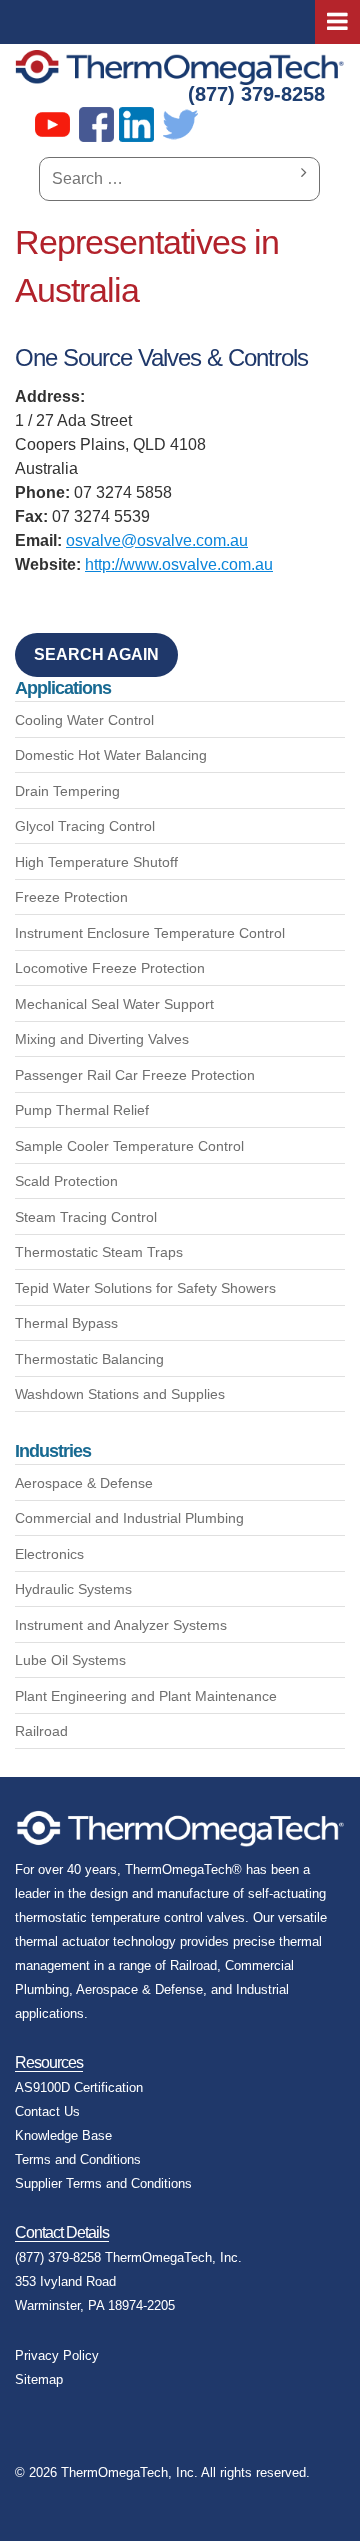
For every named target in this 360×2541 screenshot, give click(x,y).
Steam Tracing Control (86, 1217)
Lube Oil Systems (70, 1660)
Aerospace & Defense (84, 1483)
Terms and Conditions (78, 2159)
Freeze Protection (71, 897)
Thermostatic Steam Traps (99, 1252)
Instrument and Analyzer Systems (121, 1625)
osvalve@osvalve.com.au (157, 540)
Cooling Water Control (84, 720)
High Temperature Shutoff (96, 862)
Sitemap (39, 2379)
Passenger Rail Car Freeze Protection (135, 1075)
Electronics (49, 1554)
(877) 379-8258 (256, 94)
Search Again (96, 654)
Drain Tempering (67, 791)
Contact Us (47, 2111)
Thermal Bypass (66, 1323)
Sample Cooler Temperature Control (129, 1146)
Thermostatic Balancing (89, 1359)
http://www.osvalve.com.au (179, 564)
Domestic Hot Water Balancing (111, 755)
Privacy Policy (57, 2355)
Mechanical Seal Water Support (114, 1004)
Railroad (41, 1731)
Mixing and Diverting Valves (102, 1039)
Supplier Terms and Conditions (103, 2183)
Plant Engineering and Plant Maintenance (146, 1696)
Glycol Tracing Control (85, 826)
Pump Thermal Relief (82, 1110)
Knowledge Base (63, 2135)
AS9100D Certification (79, 2087)
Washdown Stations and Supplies (120, 1394)
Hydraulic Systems (73, 1589)
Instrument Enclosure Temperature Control (150, 933)
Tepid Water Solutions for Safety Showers (145, 1288)
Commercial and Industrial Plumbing (129, 1518)
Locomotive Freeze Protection (110, 968)
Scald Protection (66, 1181)
